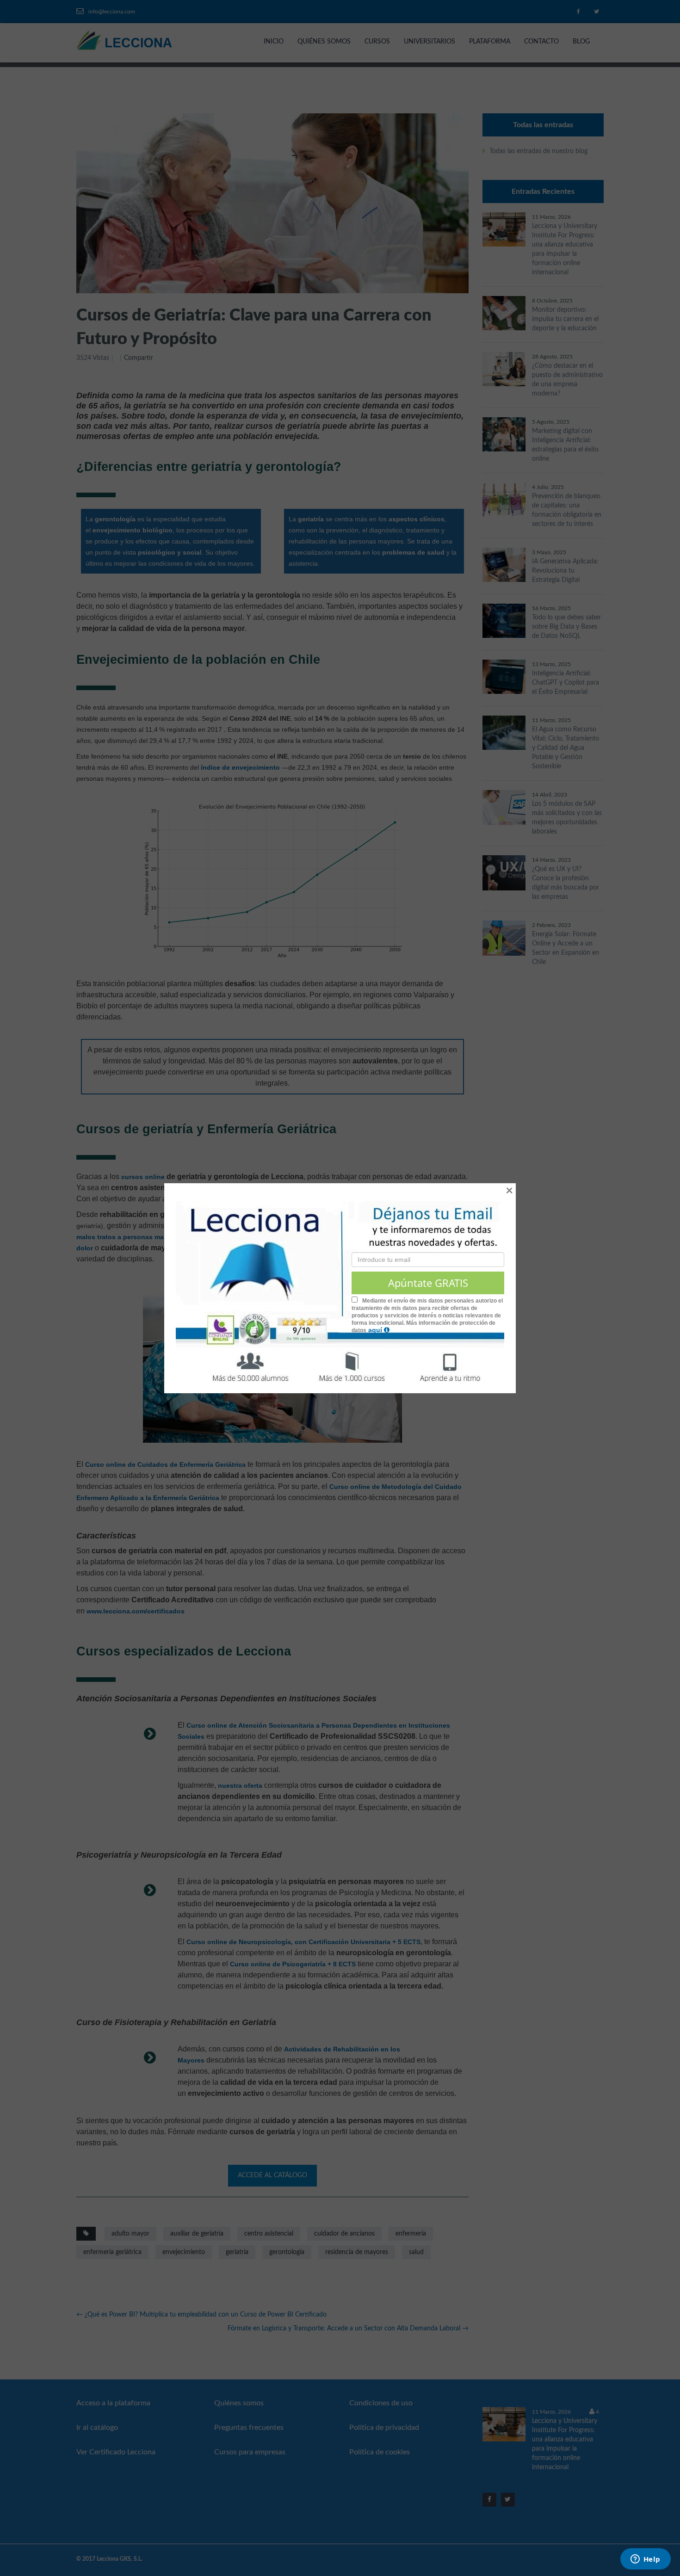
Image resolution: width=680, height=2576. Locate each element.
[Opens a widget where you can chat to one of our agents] (645, 2560)
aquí (376, 1330)
